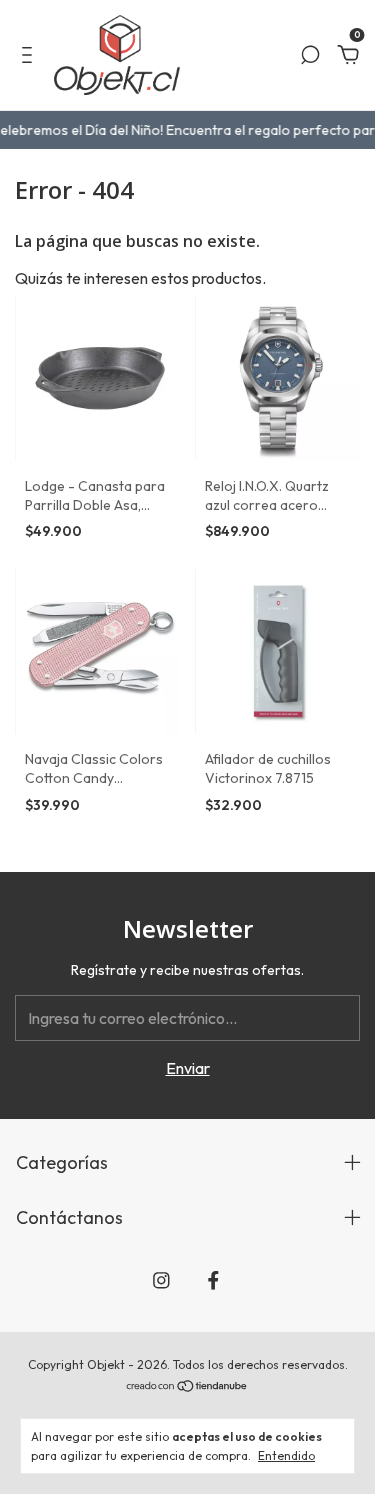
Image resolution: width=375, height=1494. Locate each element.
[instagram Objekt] (161, 1280)
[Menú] (30, 56)
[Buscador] (310, 56)
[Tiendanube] (187, 1387)
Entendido (286, 1455)
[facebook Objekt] (213, 1280)
